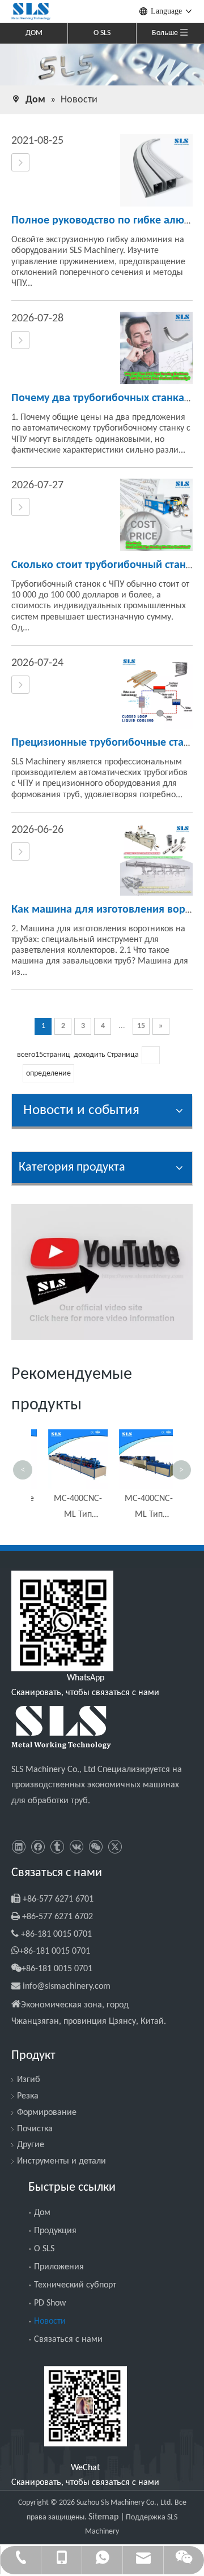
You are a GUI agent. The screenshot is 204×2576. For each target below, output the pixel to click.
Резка (28, 2096)
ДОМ (34, 33)
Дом (42, 2213)
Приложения (59, 2267)
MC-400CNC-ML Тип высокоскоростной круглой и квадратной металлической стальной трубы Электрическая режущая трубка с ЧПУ (137, 1508)
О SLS (102, 33)
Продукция (55, 2231)
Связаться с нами (68, 2340)
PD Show (50, 2303)
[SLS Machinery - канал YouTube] (102, 1272)
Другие (31, 2145)
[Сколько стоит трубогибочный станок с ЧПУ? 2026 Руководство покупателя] (20, 508)
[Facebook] (38, 1848)
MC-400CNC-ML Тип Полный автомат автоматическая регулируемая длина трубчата (67, 1508)
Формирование (47, 2113)
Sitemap (105, 2517)
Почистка (35, 2129)
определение (48, 1074)
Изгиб (29, 2080)
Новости (50, 2321)
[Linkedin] (18, 1848)
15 (141, 1026)
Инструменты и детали (61, 2161)
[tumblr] (57, 1848)
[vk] (76, 1848)
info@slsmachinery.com (67, 1986)
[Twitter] (115, 1848)
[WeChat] (95, 1848)
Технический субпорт (75, 2285)
